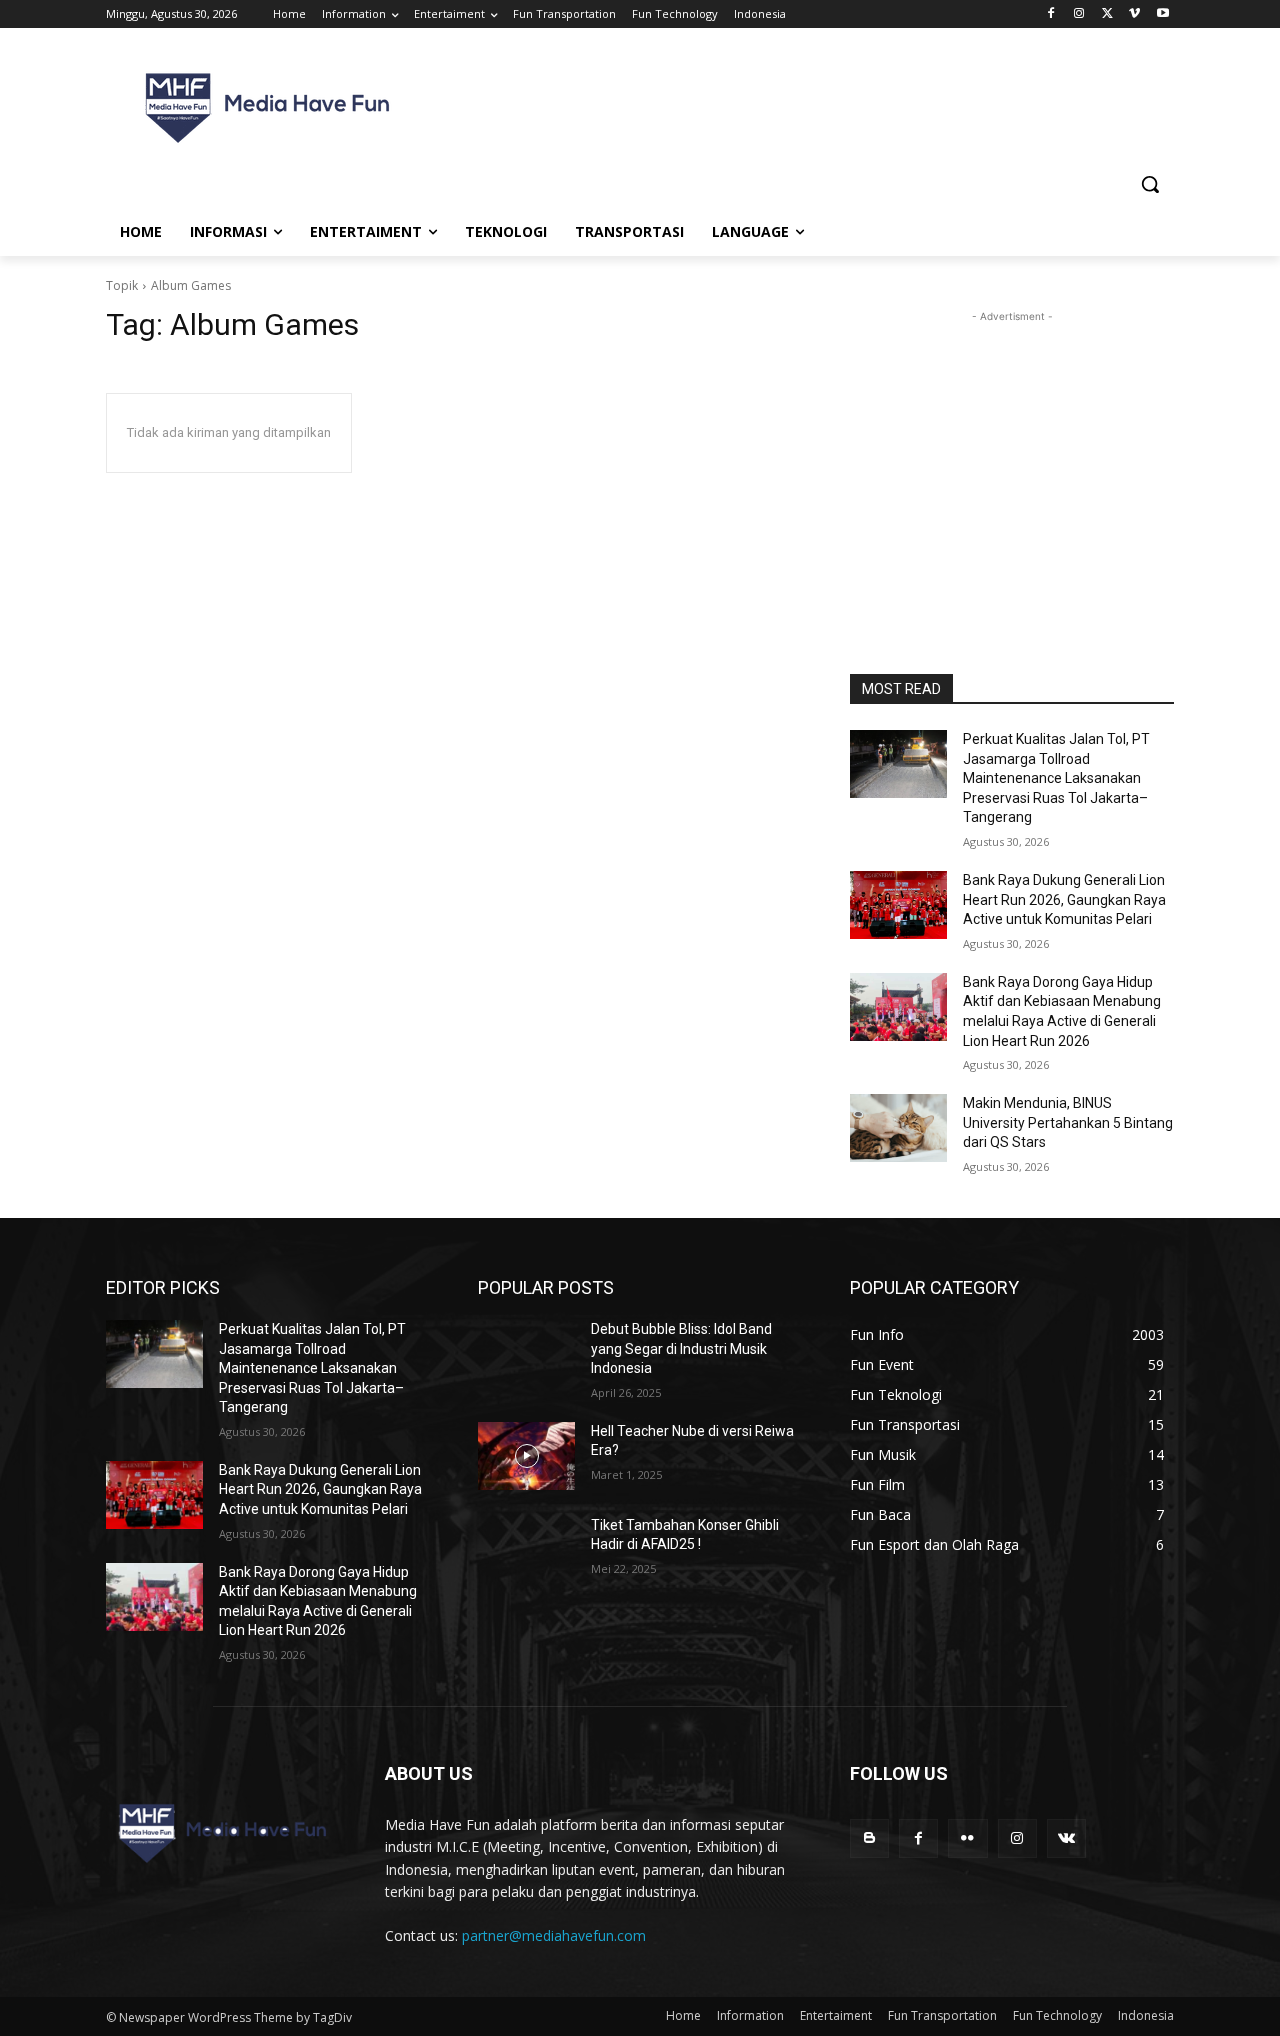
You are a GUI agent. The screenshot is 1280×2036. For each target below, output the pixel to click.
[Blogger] (869, 1838)
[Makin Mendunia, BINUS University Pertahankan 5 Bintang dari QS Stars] (898, 1128)
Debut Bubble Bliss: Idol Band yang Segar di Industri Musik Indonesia (681, 1348)
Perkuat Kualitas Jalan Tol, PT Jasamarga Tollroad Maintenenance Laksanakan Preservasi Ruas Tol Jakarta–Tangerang (1056, 778)
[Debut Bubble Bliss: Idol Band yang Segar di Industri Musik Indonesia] (526, 1354)
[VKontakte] (1066, 1838)
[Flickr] (967, 1838)
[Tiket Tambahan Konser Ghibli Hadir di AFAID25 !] (526, 1550)
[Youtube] (1162, 14)
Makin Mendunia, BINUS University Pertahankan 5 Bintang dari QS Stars (1068, 1122)
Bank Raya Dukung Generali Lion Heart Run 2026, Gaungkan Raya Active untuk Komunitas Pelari (1064, 899)
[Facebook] (1051, 14)
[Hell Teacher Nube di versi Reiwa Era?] (526, 1456)
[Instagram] (1079, 14)
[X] (1107, 14)
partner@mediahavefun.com (554, 1935)
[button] (1150, 184)
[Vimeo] (1134, 14)
